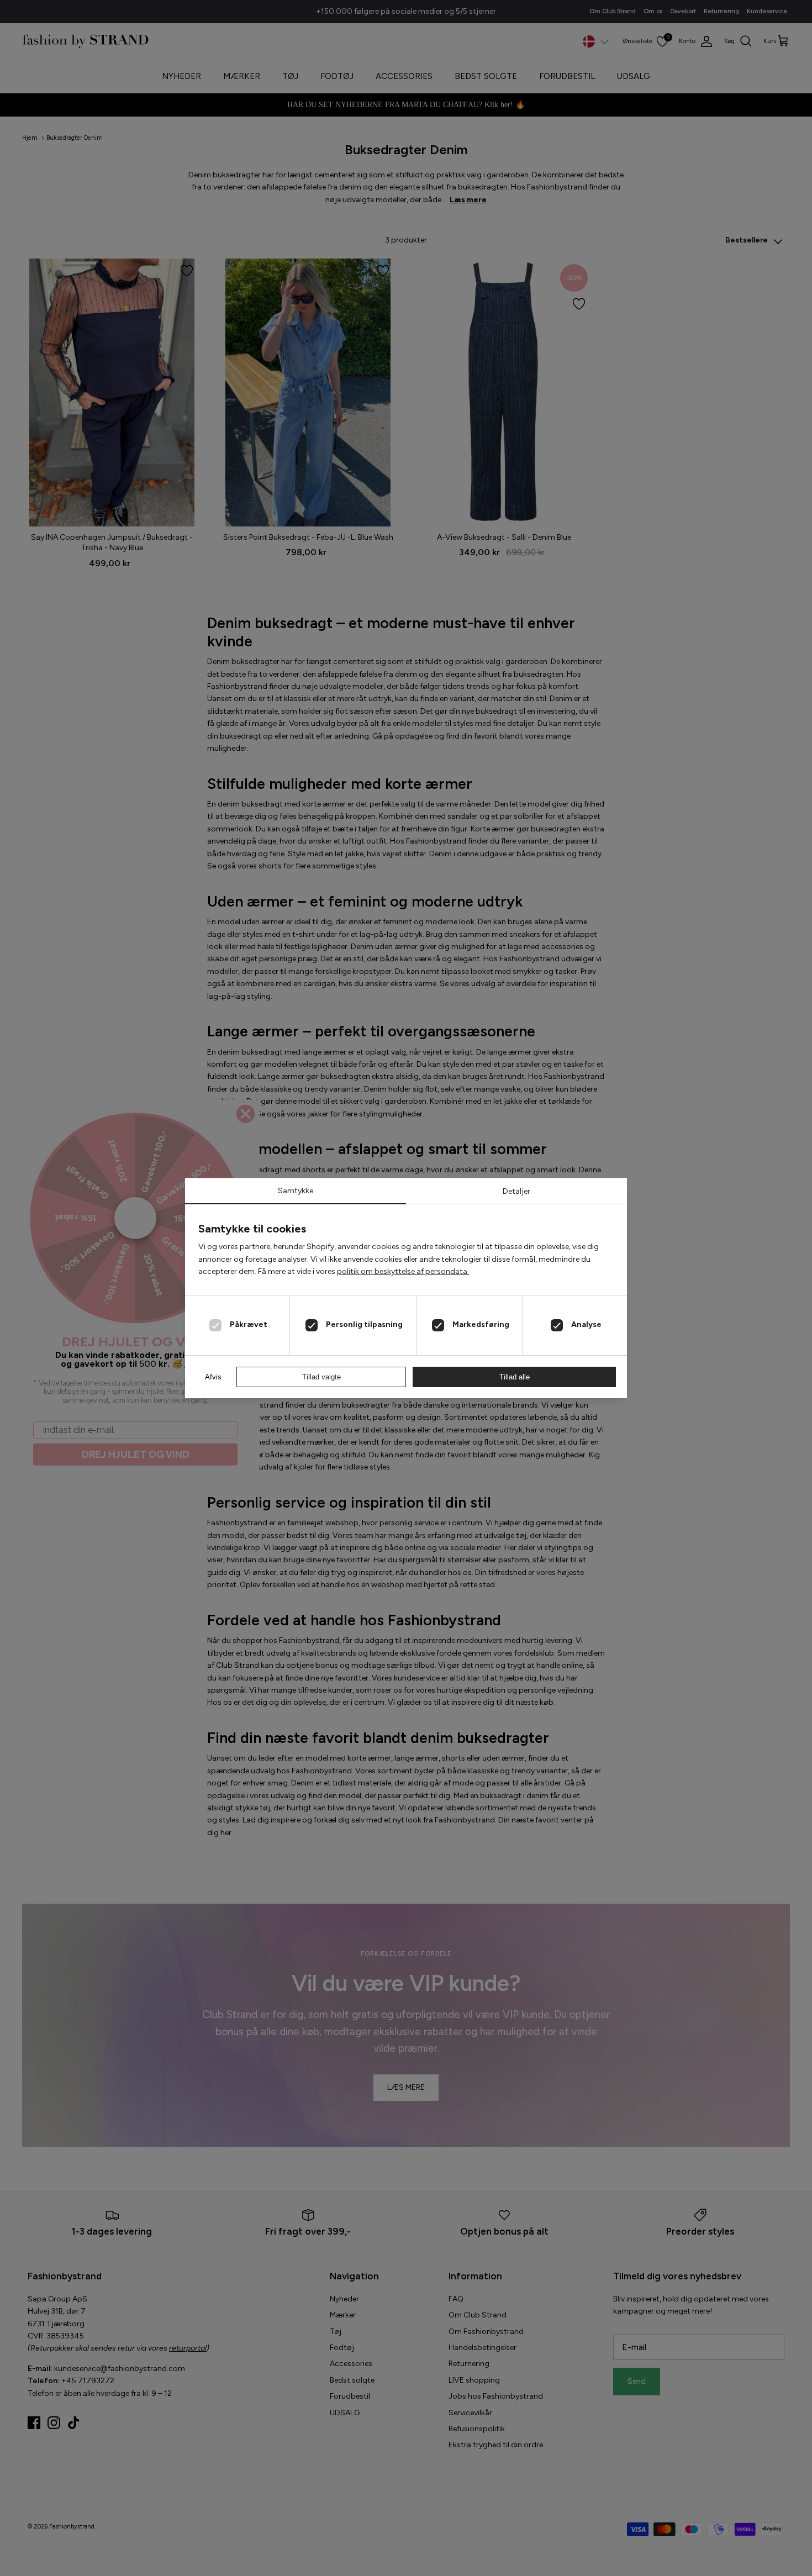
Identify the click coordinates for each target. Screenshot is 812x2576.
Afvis (213, 1377)
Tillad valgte (321, 1377)
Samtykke (296, 1191)
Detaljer (516, 1191)
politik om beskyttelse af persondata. (403, 1271)
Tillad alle (515, 1377)
